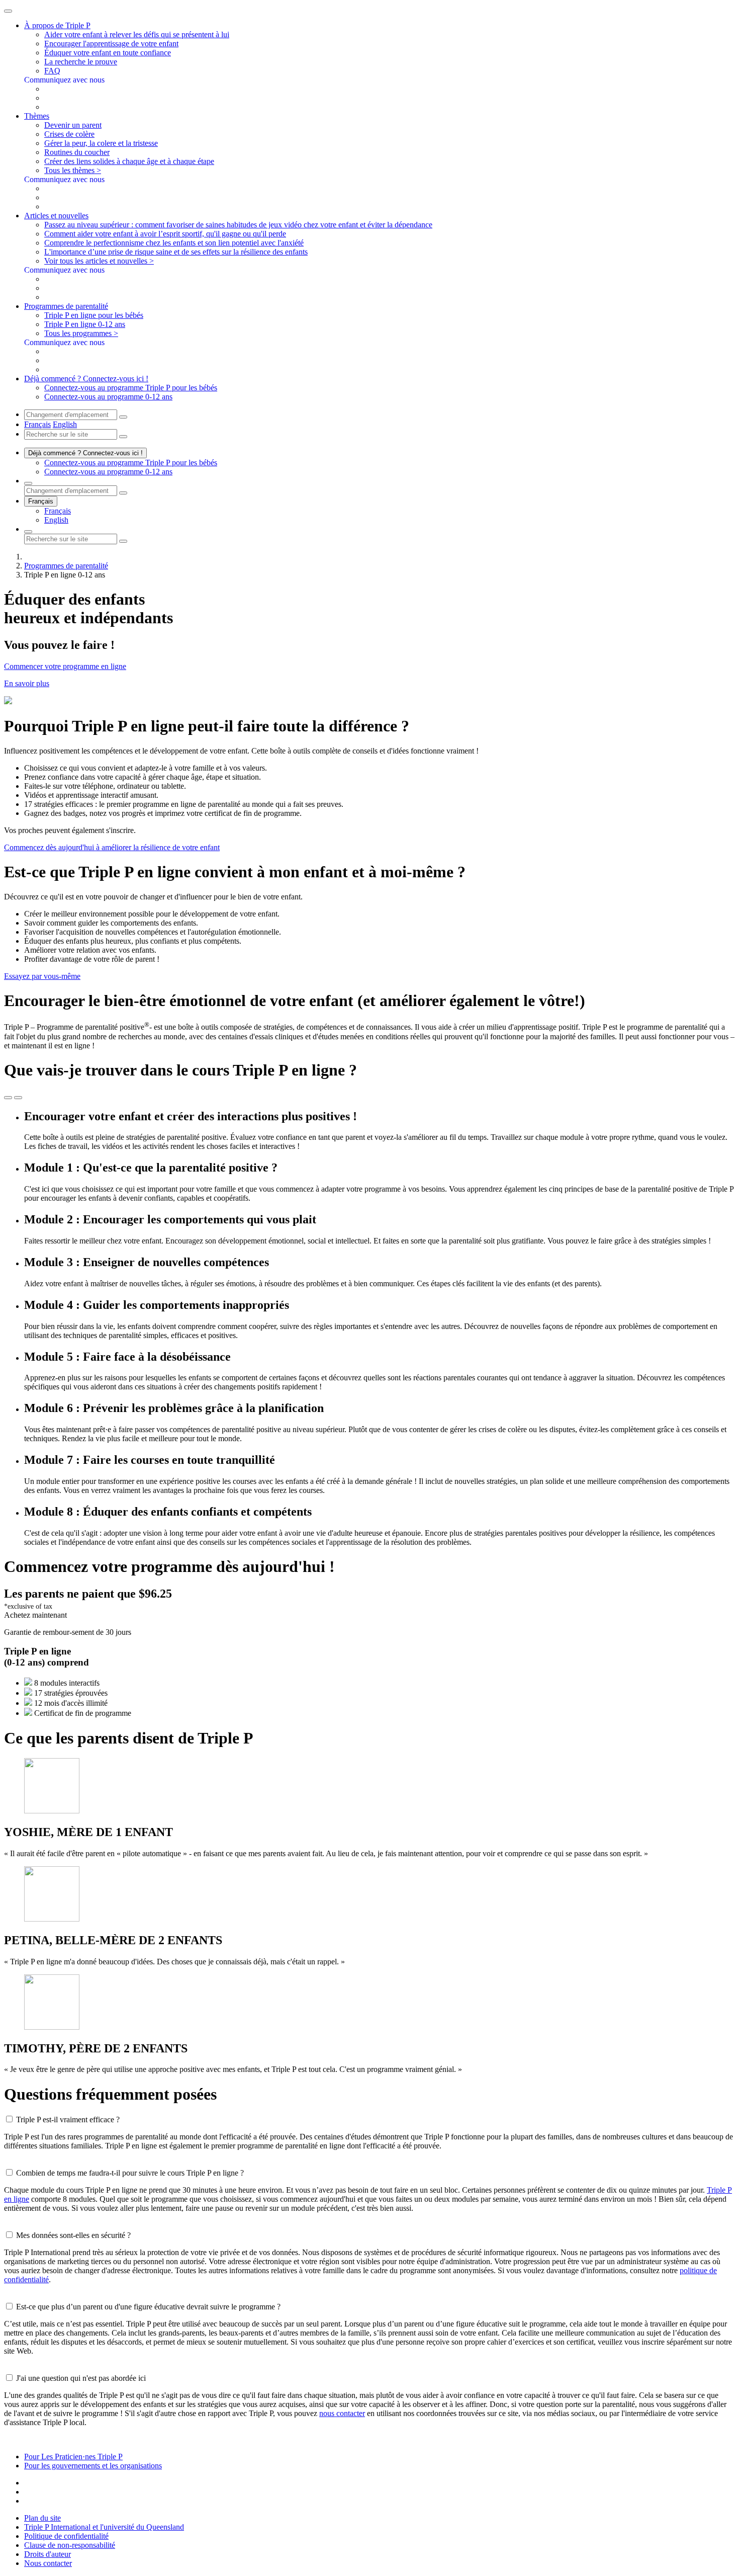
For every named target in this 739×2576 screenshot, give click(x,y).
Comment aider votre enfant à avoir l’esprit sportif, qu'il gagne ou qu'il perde (165, 234)
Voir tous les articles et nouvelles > (99, 261)
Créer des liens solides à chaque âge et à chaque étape (129, 161)
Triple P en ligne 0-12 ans (85, 324)
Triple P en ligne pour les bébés (94, 315)
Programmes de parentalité (66, 566)
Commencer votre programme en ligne (65, 666)
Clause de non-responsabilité (70, 2545)
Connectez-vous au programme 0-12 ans (108, 397)
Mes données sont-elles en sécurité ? (73, 2235)
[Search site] (28, 532)
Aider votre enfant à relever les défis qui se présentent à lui (137, 34)
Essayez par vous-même (42, 976)
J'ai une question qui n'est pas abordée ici (81, 2378)
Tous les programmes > (81, 333)
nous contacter (342, 2413)
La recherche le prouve (81, 62)
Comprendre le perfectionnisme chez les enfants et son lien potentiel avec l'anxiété (174, 243)
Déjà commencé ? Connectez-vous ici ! (85, 453)
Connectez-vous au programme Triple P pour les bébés (131, 388)
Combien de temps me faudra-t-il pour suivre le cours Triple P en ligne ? (130, 2173)
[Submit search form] (123, 541)
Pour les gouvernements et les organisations (93, 2466)
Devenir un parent (73, 125)
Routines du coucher (77, 152)
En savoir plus (27, 683)
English (65, 424)
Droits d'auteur (48, 2554)
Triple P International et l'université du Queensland (104, 2527)
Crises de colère (69, 134)
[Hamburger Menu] (8, 11)
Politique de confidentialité (66, 2536)
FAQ (52, 71)
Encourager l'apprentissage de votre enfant (111, 44)
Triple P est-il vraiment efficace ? (68, 2120)
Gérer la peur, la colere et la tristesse (101, 143)
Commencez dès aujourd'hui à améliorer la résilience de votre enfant (112, 847)
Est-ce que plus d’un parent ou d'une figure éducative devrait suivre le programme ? (148, 2307)
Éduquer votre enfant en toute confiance (108, 53)
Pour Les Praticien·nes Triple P (73, 2457)
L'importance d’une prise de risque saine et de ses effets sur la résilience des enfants (176, 252)
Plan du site (42, 2518)
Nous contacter (48, 2563)
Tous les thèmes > (73, 170)
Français (37, 424)
